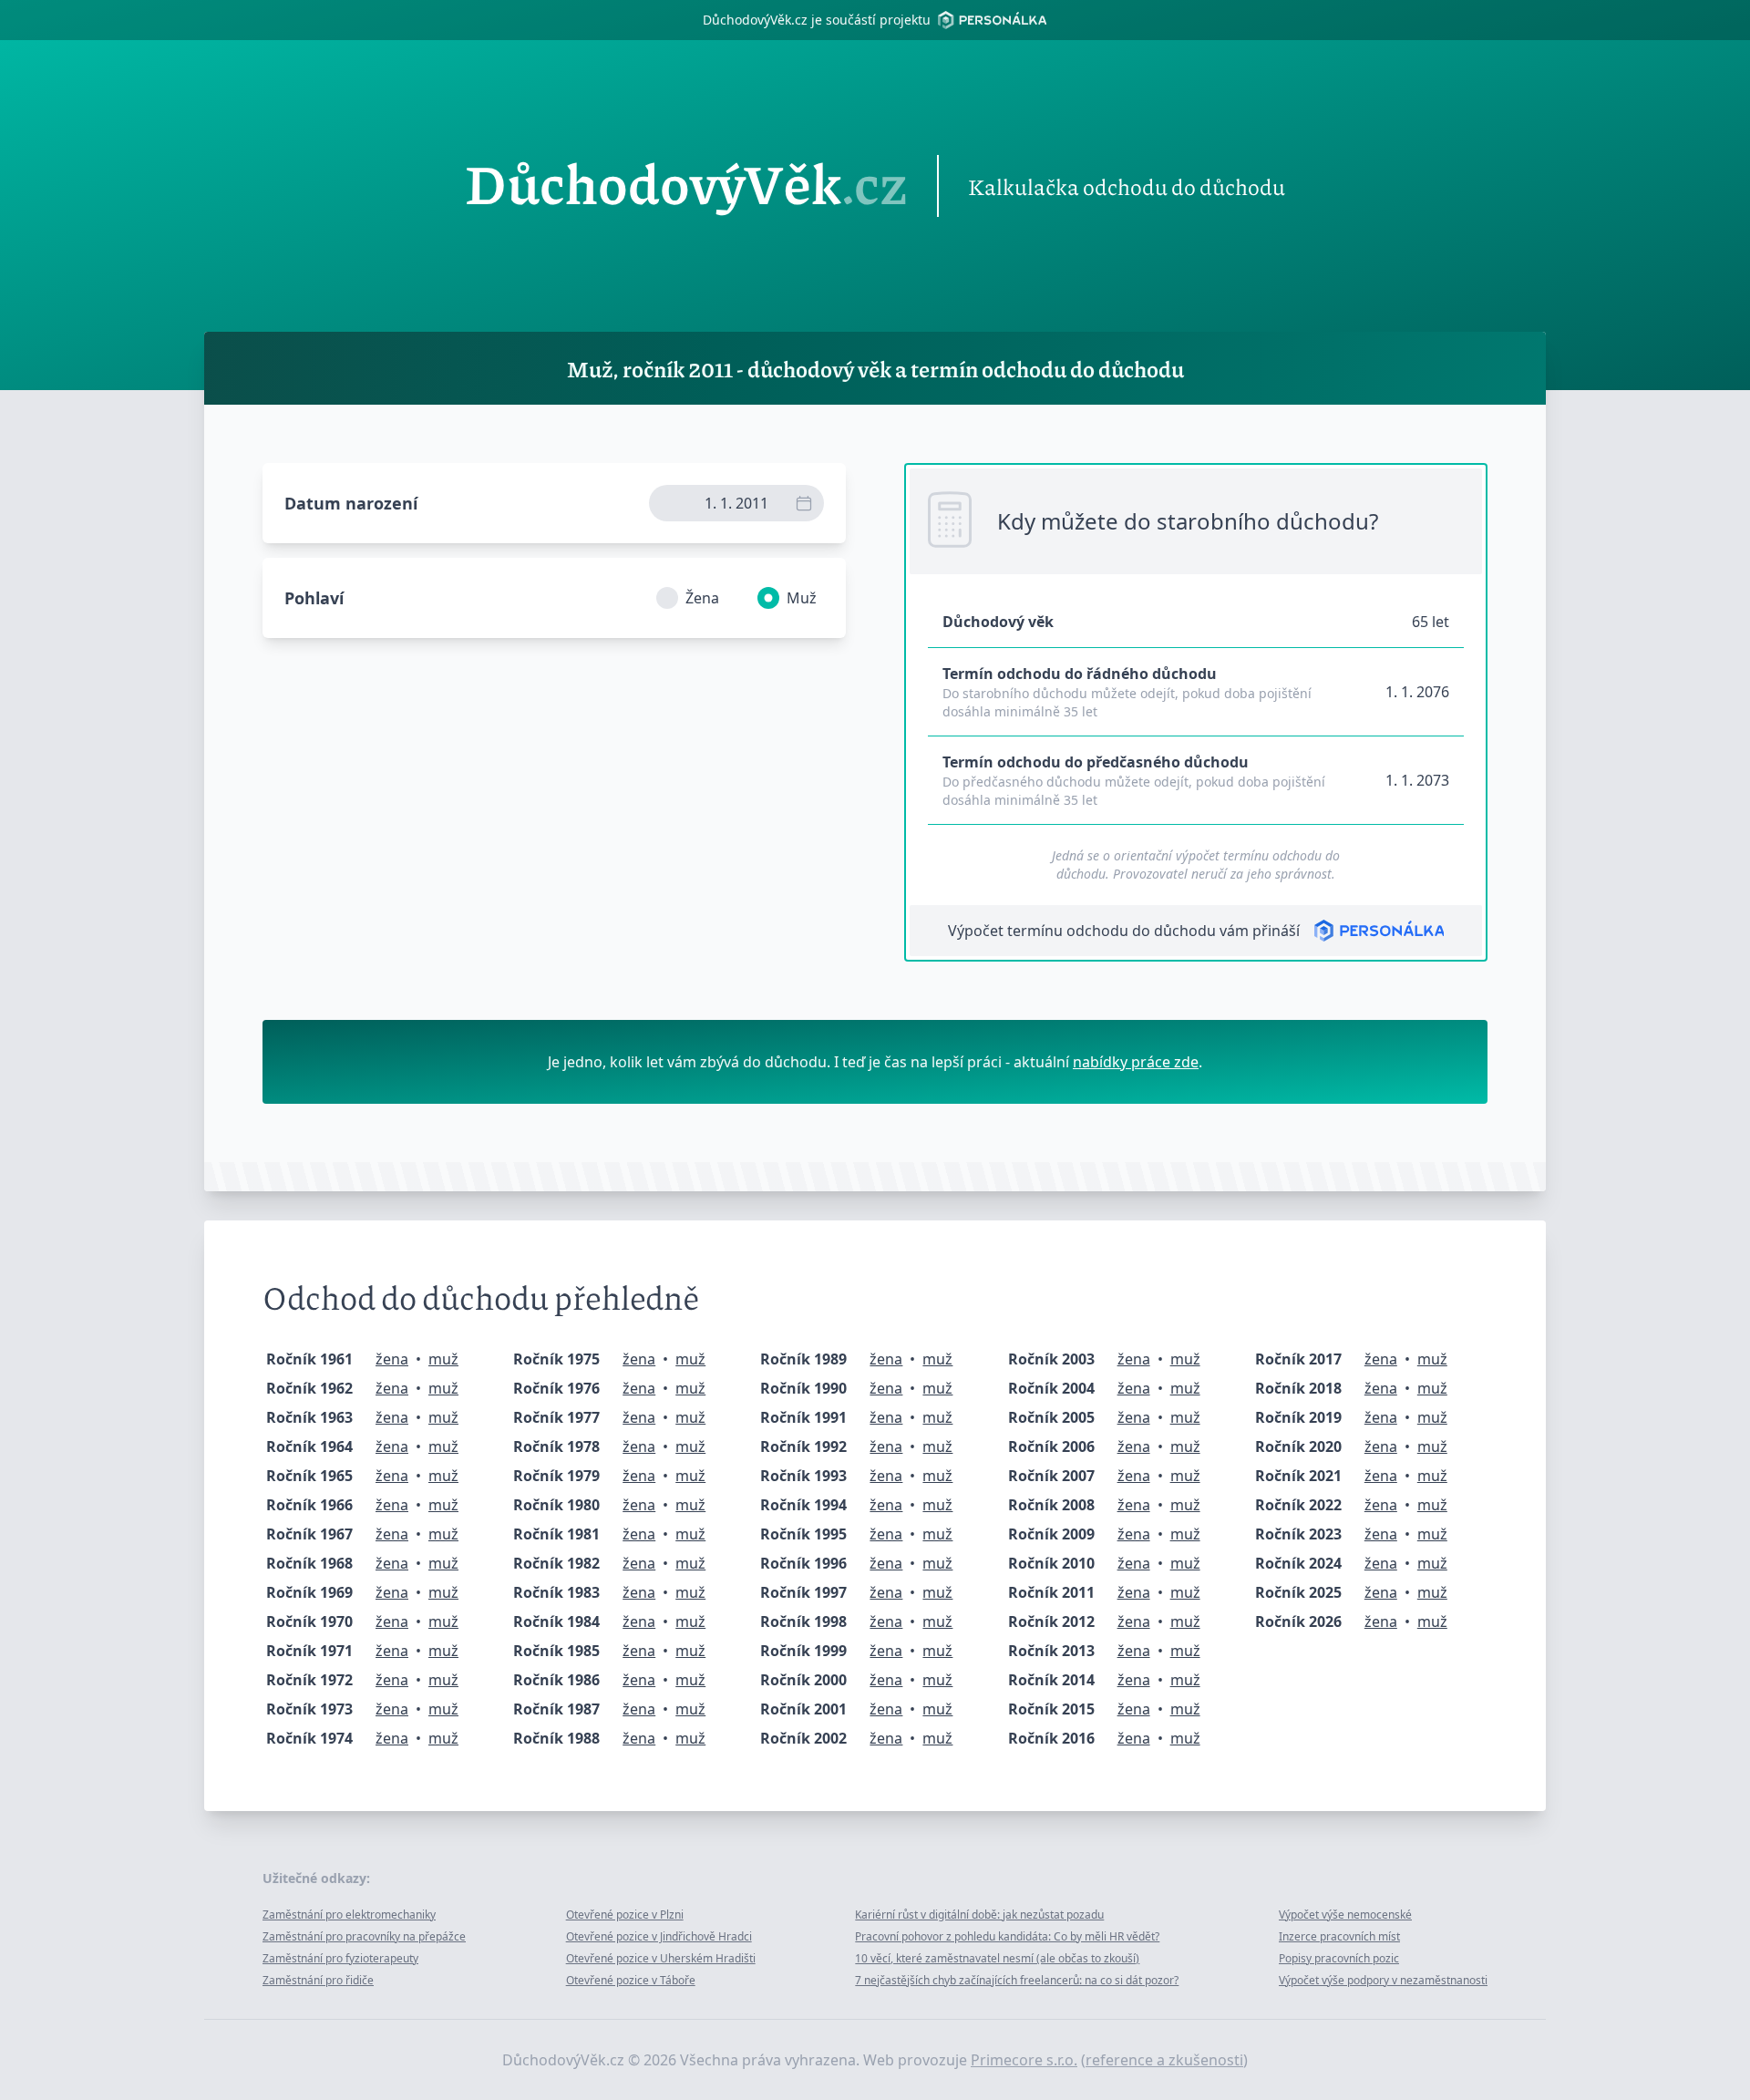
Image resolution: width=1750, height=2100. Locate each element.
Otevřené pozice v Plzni (625, 1915)
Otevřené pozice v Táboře (631, 1980)
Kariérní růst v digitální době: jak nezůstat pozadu (979, 1915)
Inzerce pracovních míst (1339, 1936)
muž (443, 1359)
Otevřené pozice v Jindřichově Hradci (659, 1936)
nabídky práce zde (1136, 1062)
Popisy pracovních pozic (1339, 1958)
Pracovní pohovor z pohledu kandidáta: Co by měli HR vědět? (1007, 1936)
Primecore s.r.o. (1024, 2060)
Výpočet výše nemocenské (1345, 1915)
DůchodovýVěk (686, 186)
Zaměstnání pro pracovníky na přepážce (364, 1936)
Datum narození (351, 503)
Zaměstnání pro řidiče (318, 1980)
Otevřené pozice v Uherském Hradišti (661, 1958)
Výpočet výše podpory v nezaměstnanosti (1383, 1980)
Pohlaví (314, 598)
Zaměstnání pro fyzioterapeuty (340, 1958)
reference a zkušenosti (1164, 2060)
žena (392, 1359)
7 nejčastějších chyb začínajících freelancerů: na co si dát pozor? (1017, 1980)
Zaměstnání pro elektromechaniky (349, 1915)
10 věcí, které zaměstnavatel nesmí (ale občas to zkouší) (997, 1958)
